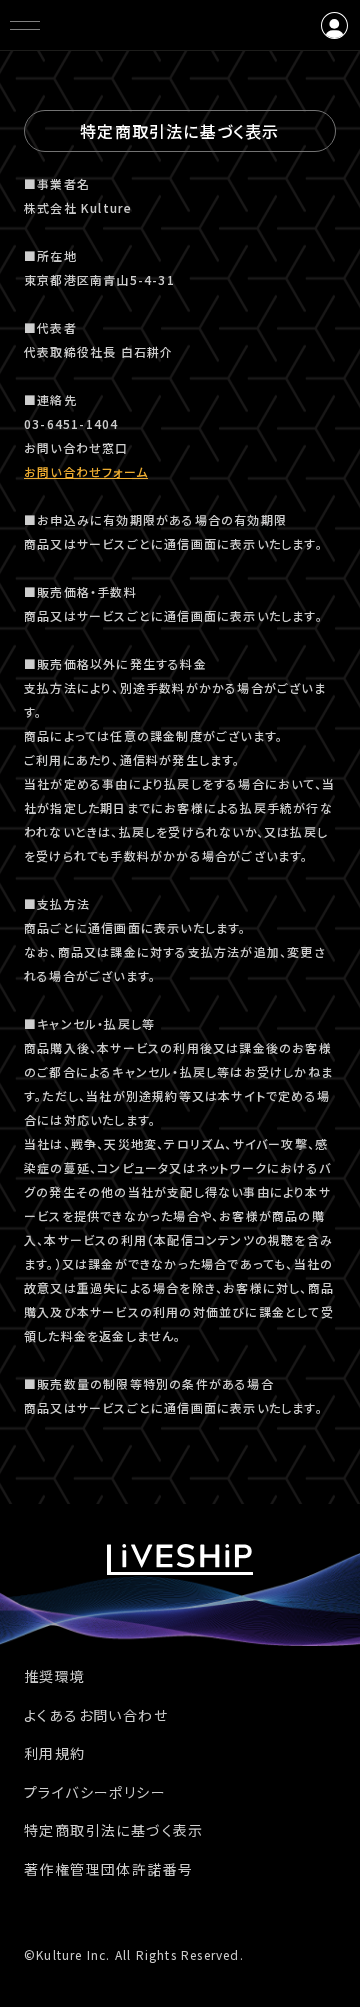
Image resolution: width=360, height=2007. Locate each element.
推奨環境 (55, 1676)
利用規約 (55, 1753)
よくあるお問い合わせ (96, 1715)
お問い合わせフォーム (86, 471)
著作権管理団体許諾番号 (108, 1869)
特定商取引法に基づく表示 (114, 1830)
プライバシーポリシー (95, 1792)
